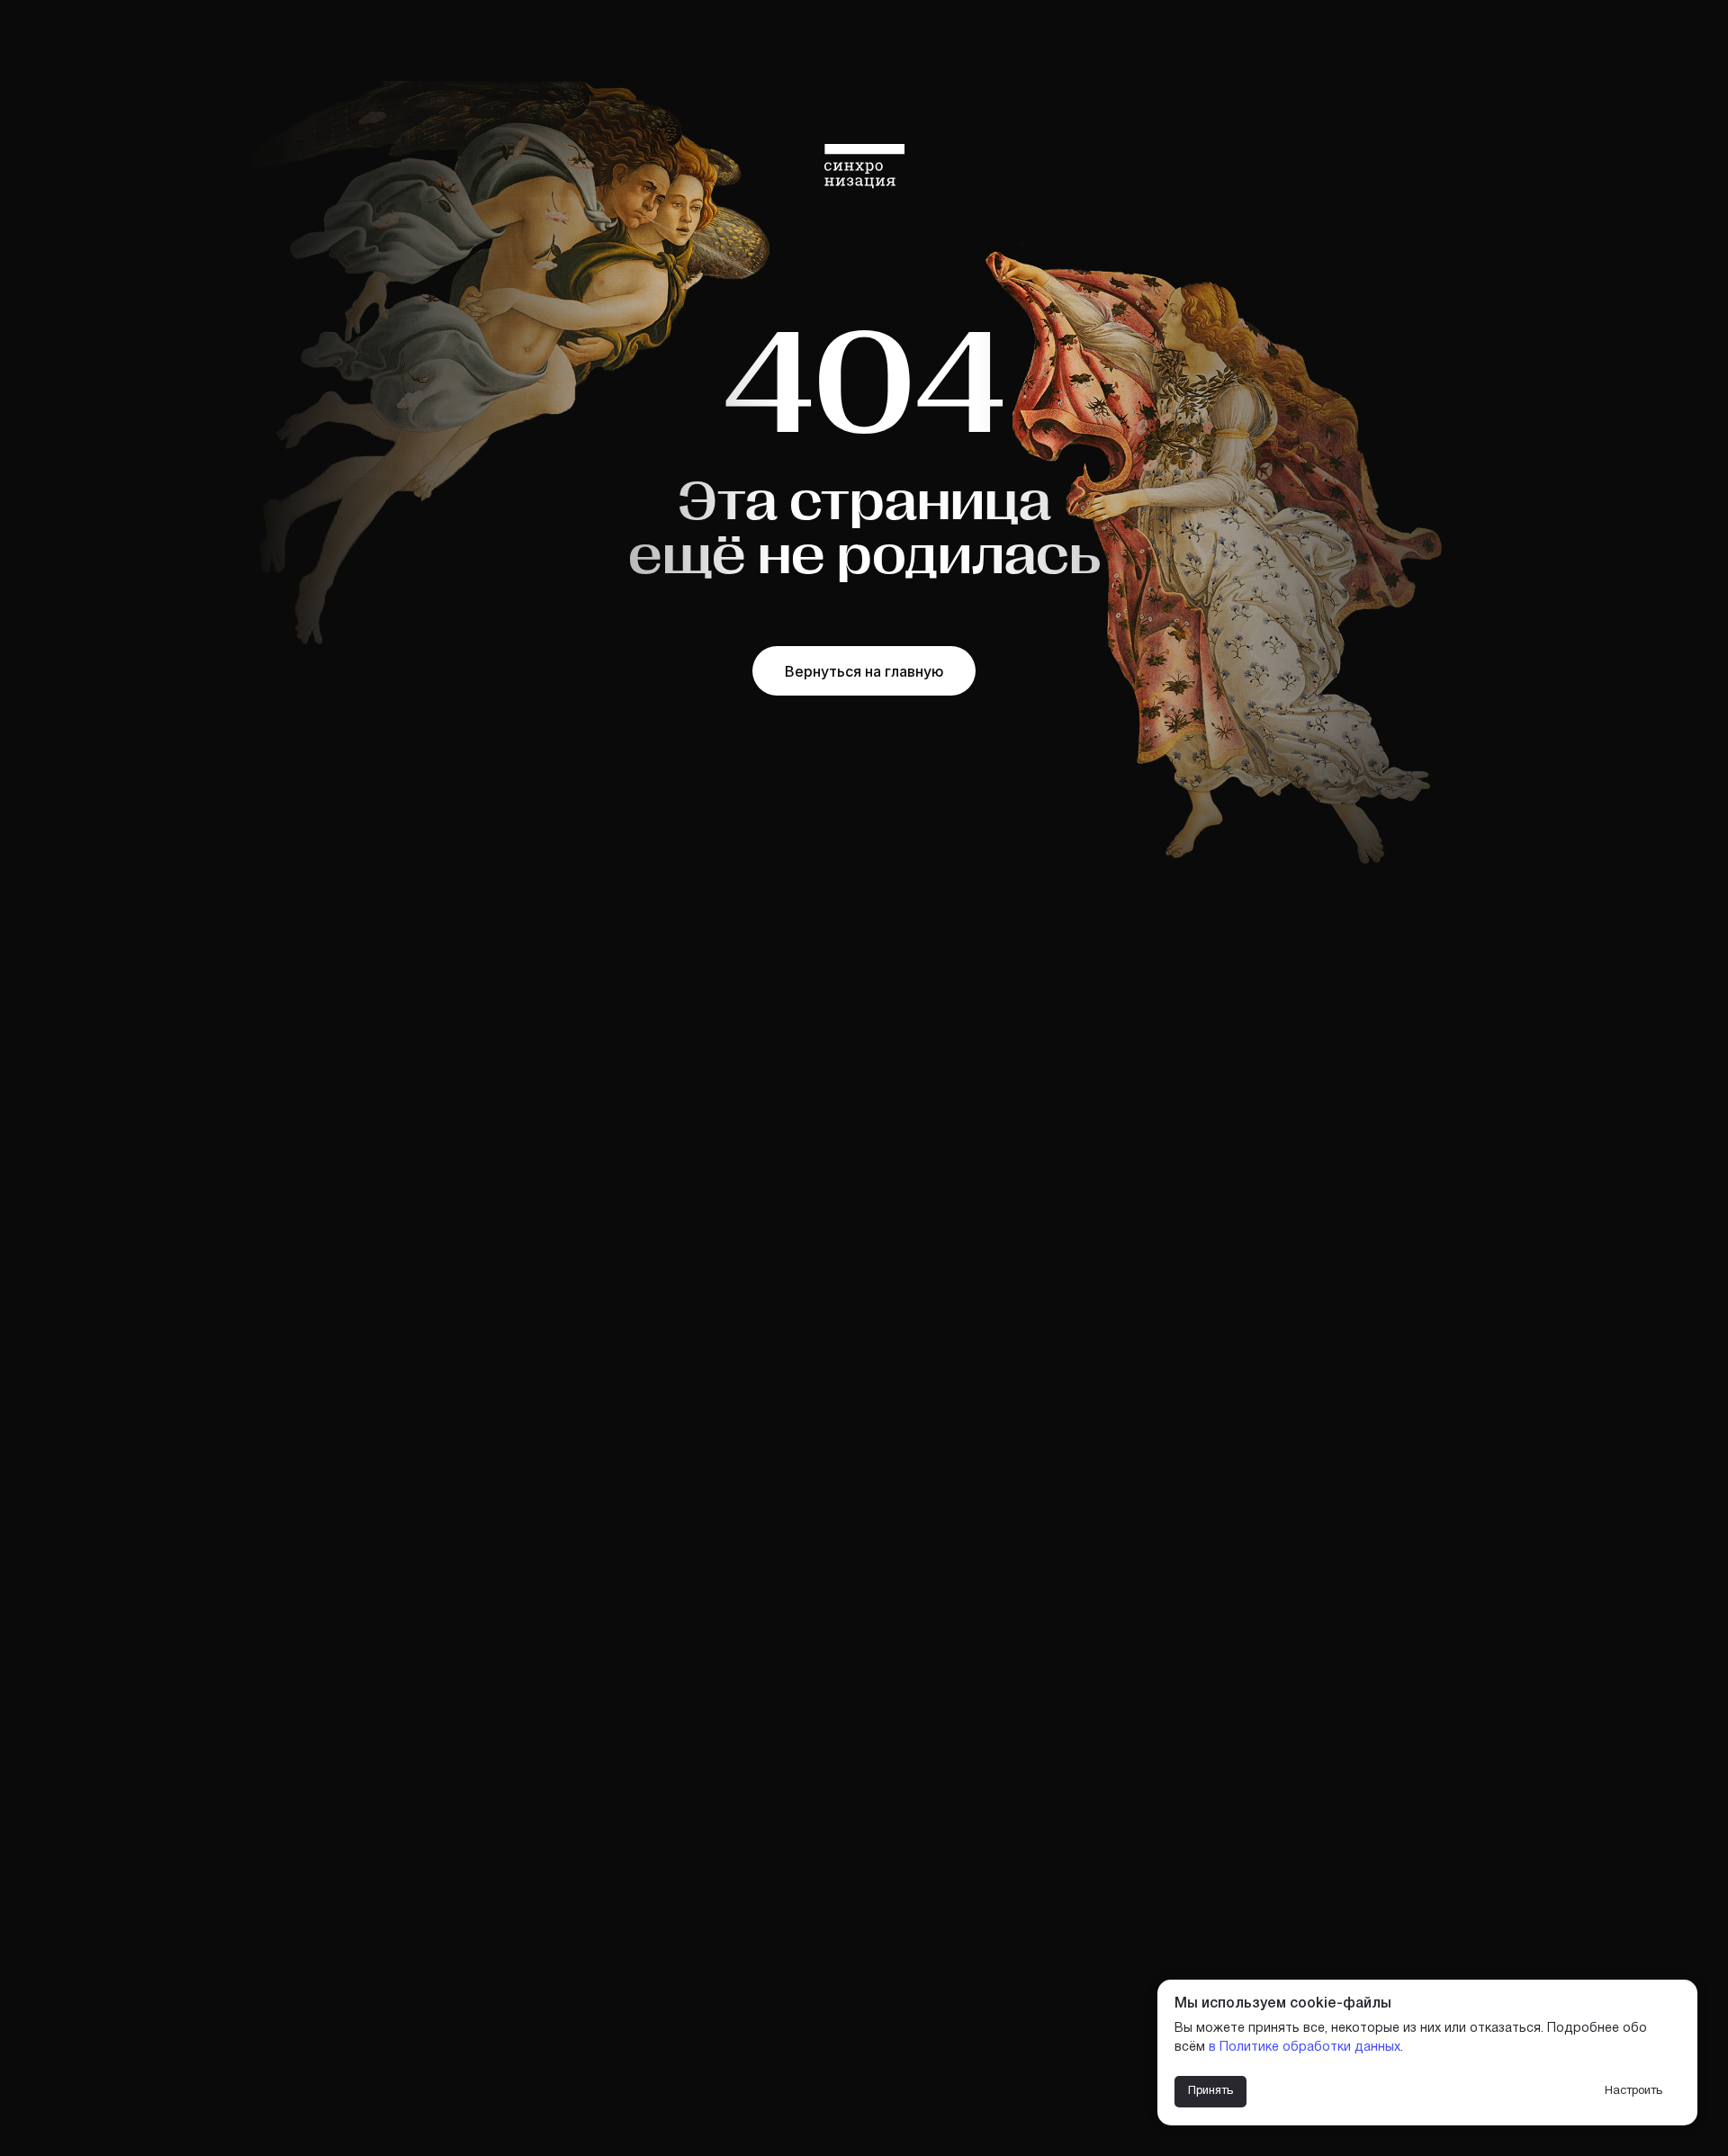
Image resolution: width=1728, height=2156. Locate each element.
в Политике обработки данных (1305, 2048)
